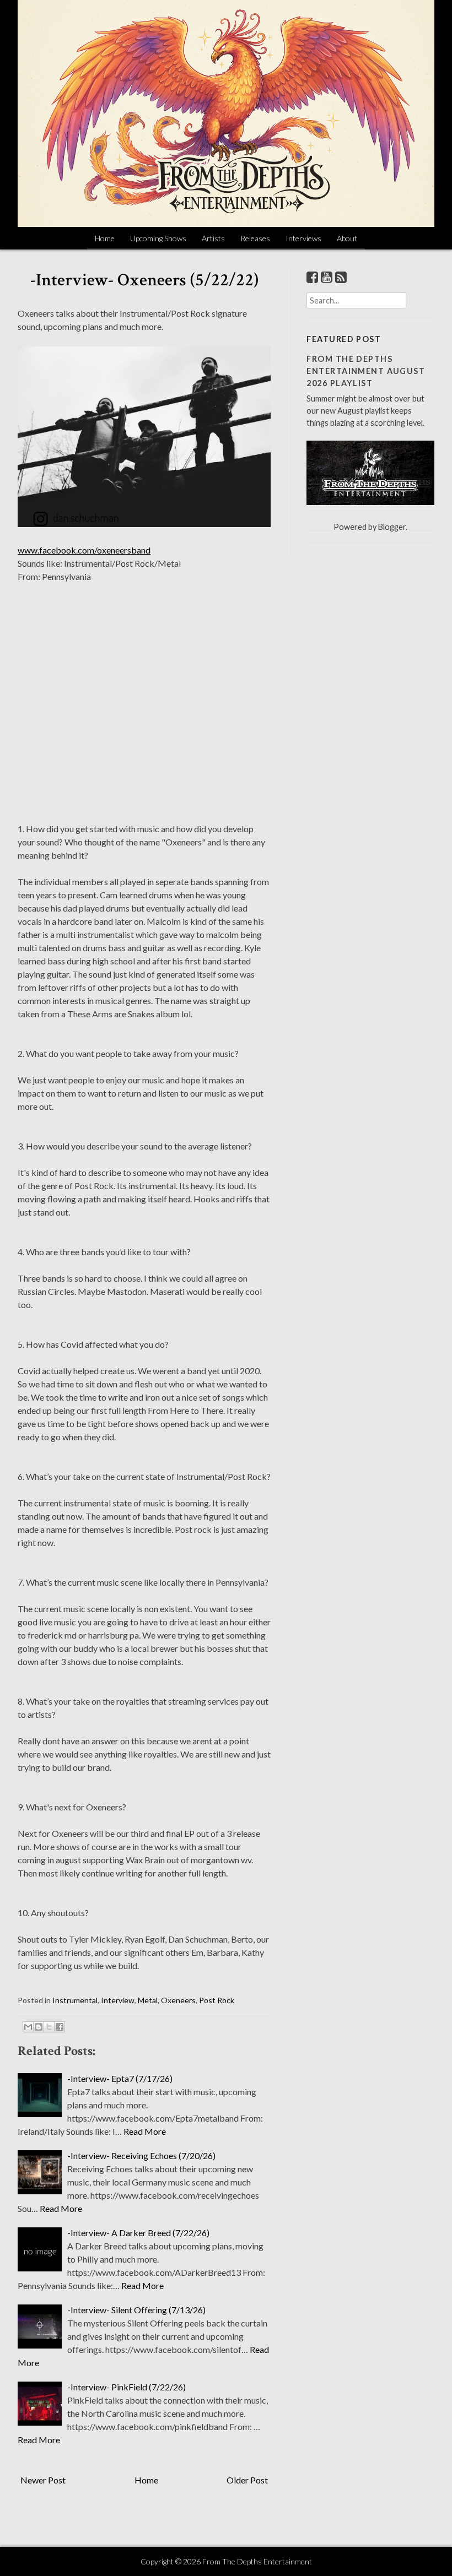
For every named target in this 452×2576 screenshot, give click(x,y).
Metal (148, 2000)
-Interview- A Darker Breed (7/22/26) (138, 2233)
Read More (145, 2131)
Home (105, 238)
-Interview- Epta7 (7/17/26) (120, 2078)
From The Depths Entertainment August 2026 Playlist (366, 371)
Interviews (303, 238)
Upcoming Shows (158, 238)
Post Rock (217, 2000)
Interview (118, 2000)
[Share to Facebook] (60, 2027)
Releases (255, 238)
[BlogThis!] (39, 2027)
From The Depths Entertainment (257, 2561)
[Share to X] (49, 2027)
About (347, 238)
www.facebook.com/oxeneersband (84, 550)
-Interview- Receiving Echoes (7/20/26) (141, 2155)
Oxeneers (178, 2000)
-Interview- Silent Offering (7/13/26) (136, 2310)
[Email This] (28, 2027)
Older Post (247, 2480)
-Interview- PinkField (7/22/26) (127, 2387)
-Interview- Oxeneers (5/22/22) (144, 280)
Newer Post (43, 2480)
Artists (213, 238)
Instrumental (75, 2000)
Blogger (392, 527)
